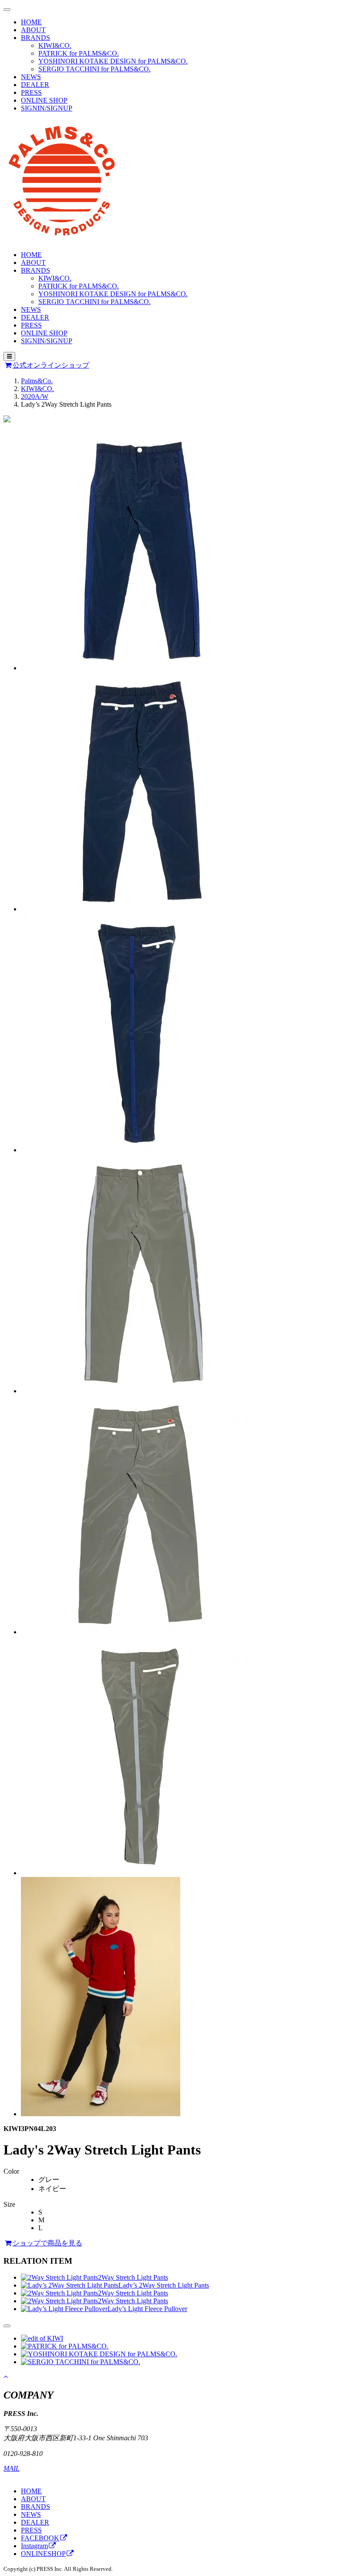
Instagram (34, 2546)
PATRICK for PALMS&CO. (79, 53)
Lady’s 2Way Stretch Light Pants (164, 2285)
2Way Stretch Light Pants (133, 2277)
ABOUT (33, 30)
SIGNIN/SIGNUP (47, 108)
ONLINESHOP (43, 2554)
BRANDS (35, 38)
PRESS (31, 92)
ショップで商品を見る (47, 2243)
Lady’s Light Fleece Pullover (147, 2309)
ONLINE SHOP (44, 100)
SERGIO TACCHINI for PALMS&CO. (94, 69)
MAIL (12, 2468)
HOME (31, 22)
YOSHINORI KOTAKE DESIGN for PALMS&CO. (113, 61)
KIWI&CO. (55, 45)
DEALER (35, 85)
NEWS (31, 77)
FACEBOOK (40, 2538)
